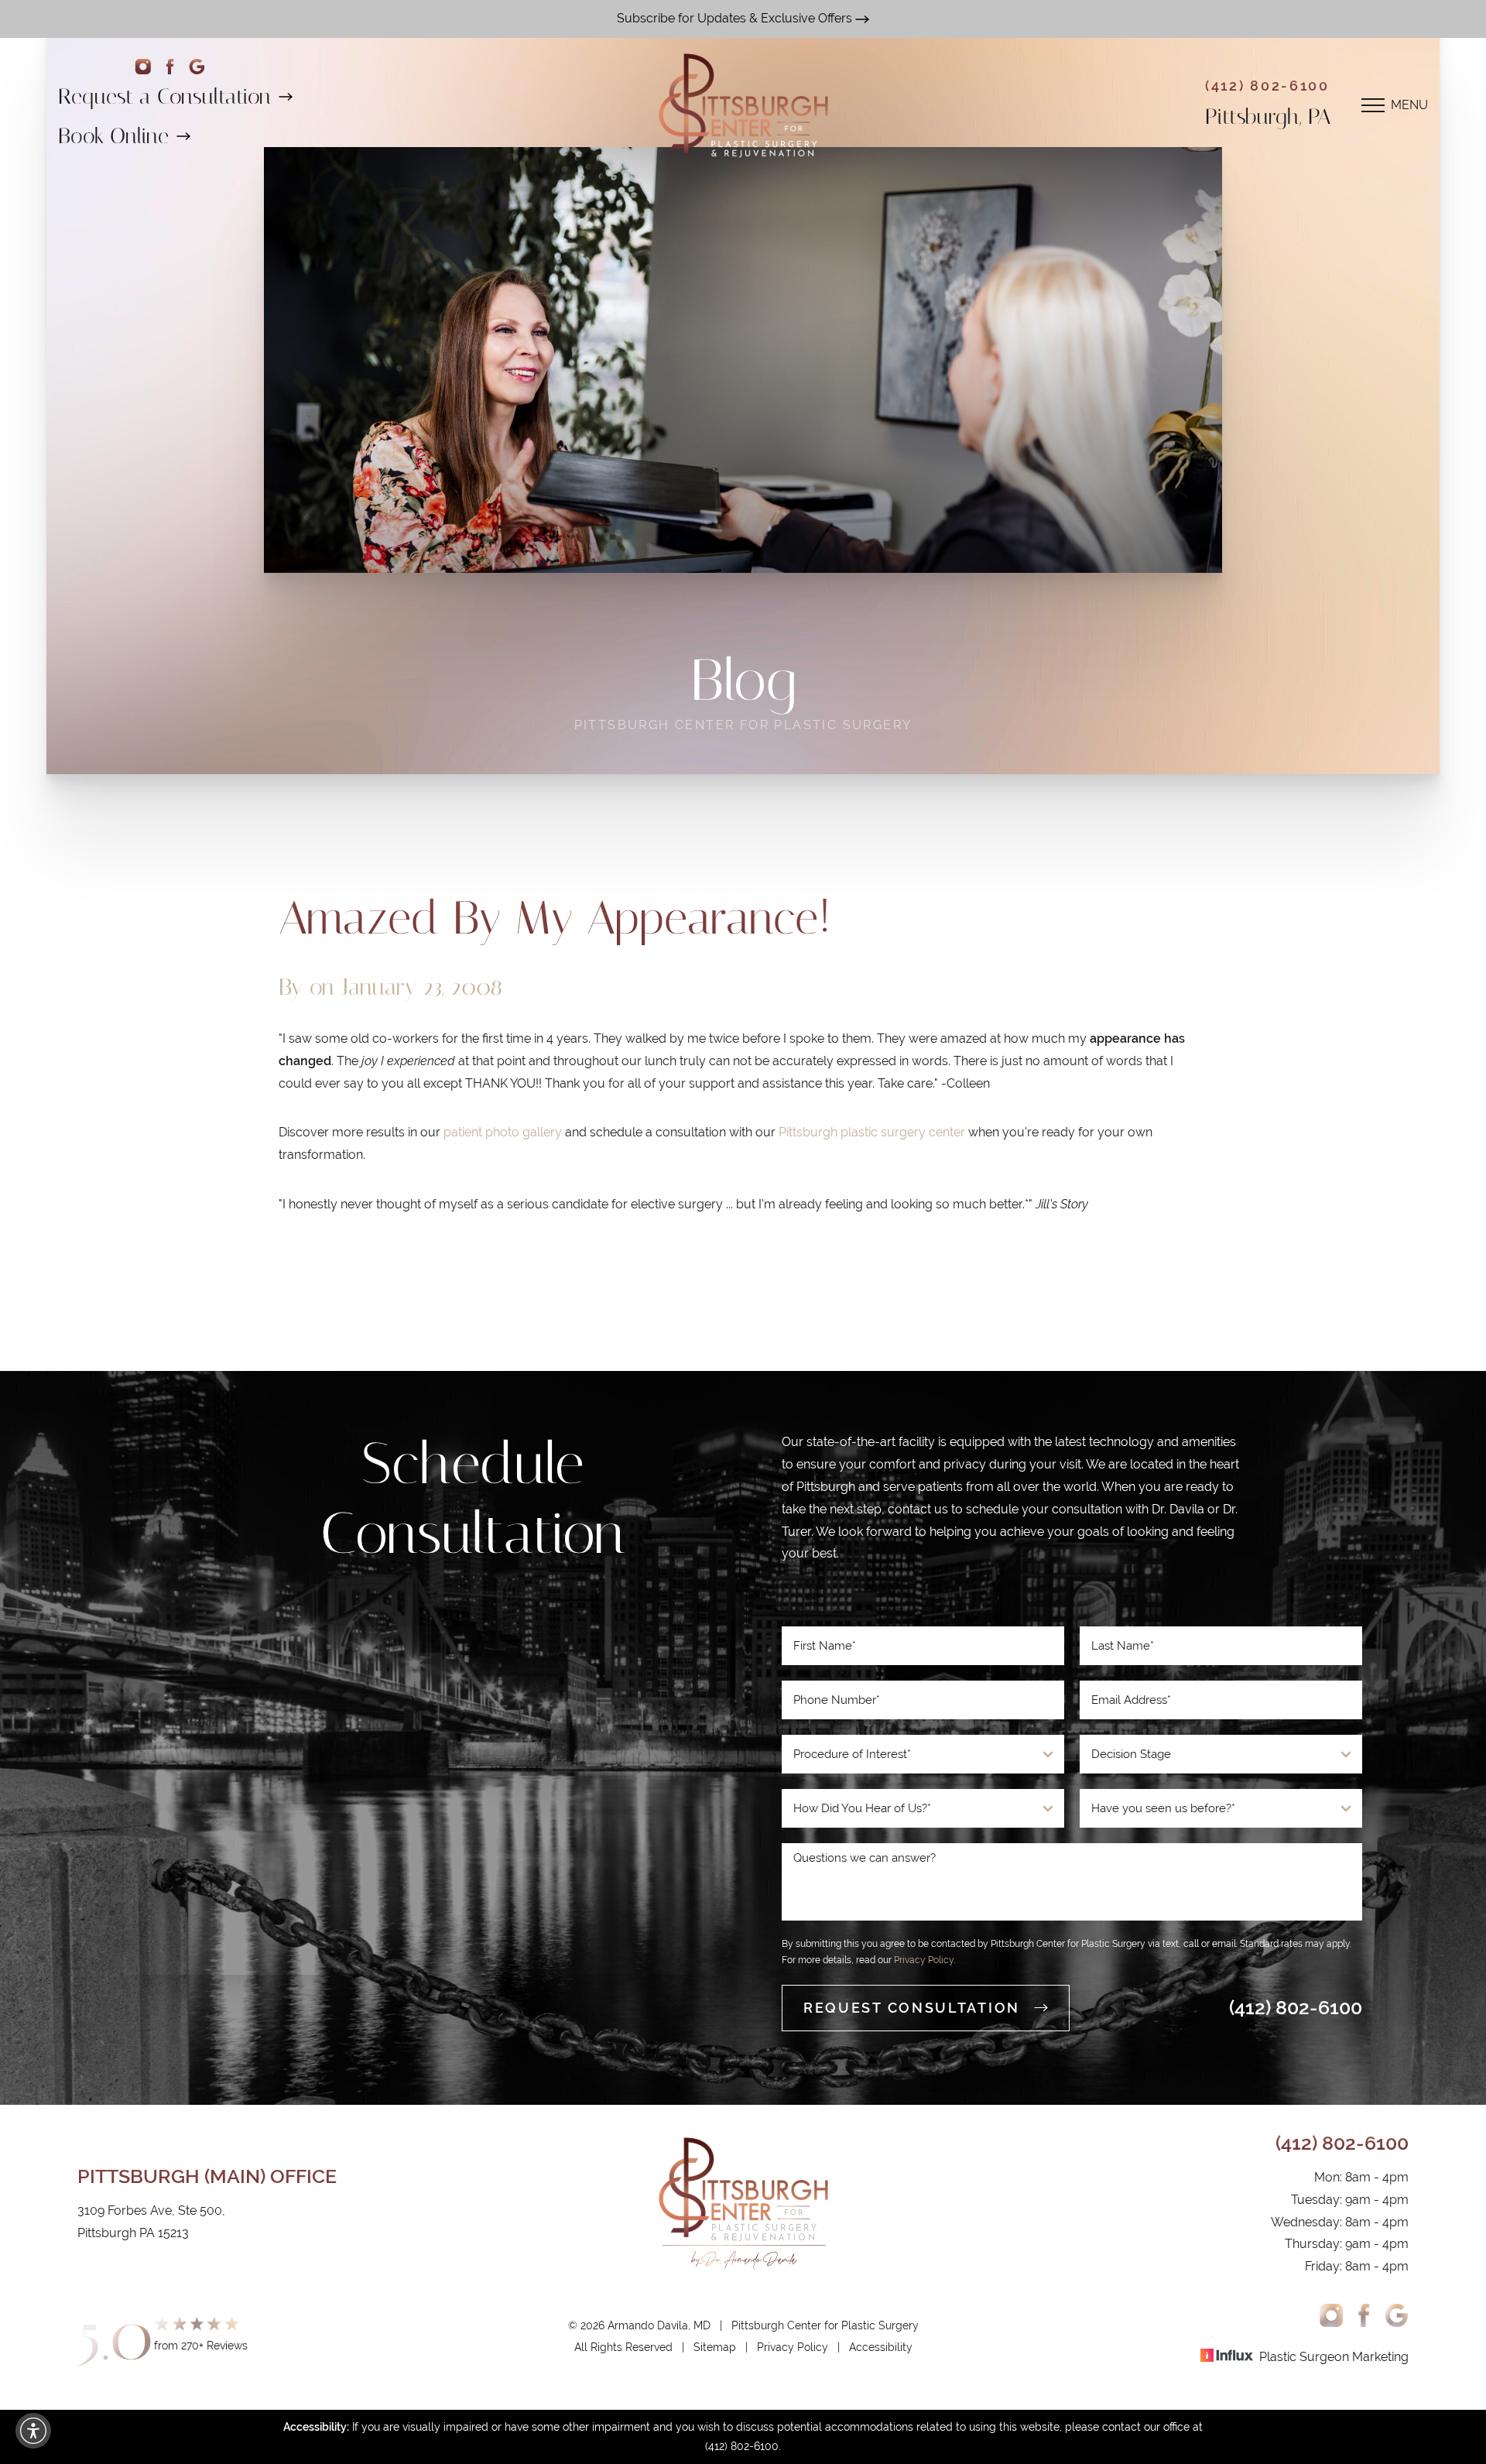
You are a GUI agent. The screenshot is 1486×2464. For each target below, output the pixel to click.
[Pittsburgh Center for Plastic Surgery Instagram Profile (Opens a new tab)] (1332, 2315)
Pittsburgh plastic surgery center (872, 1132)
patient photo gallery (503, 1132)
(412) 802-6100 (1267, 86)
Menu (1409, 105)
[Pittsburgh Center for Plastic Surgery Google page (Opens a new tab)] (197, 67)
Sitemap (715, 2347)
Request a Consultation (164, 96)
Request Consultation (912, 2008)
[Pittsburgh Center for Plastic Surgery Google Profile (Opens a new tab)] (1397, 2315)
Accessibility (881, 2347)
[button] (33, 2431)
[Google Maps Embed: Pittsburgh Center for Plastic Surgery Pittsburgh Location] (414, 1801)
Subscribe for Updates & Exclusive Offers (736, 18)
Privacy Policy (924, 1960)
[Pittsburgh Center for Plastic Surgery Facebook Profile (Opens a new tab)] (170, 67)
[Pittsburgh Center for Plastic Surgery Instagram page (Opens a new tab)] (143, 67)
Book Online (113, 136)
